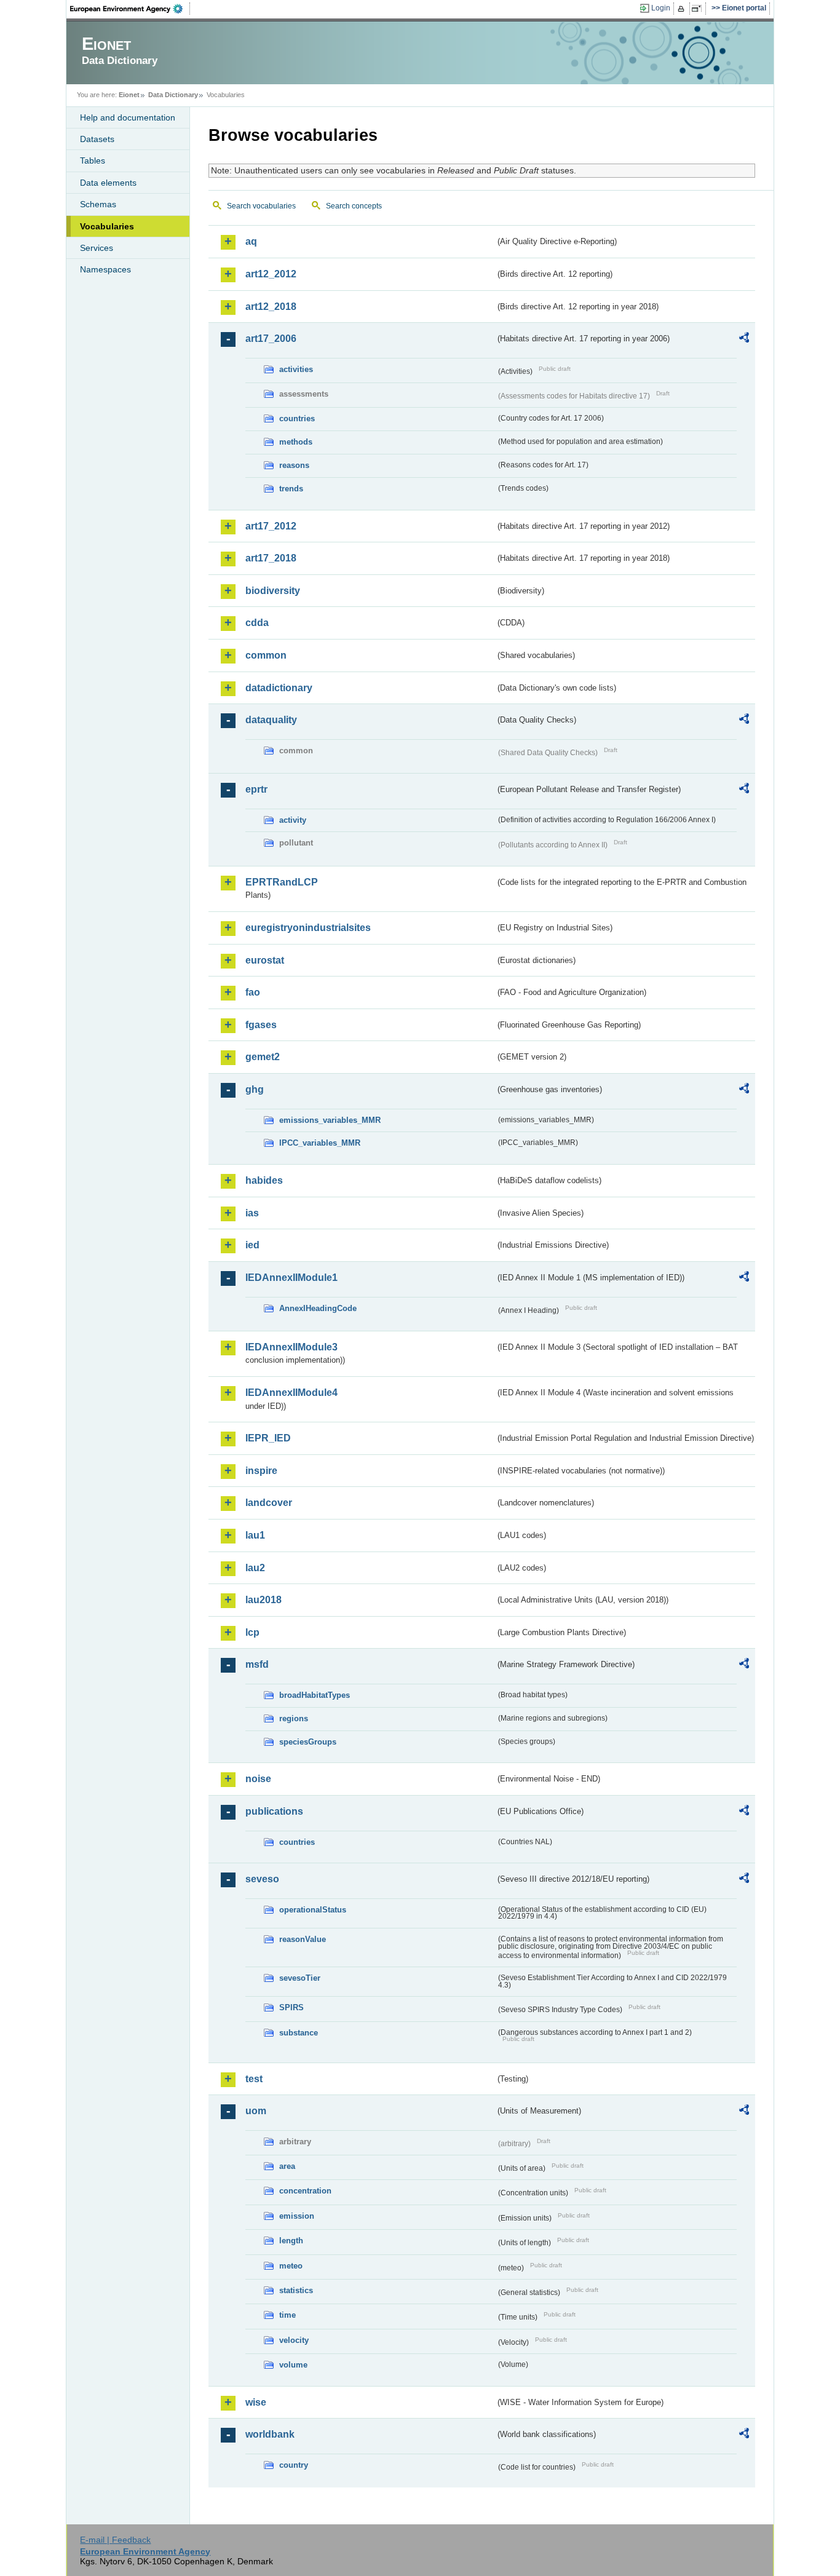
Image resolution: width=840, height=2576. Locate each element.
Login (661, 8)
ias (252, 1213)
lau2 (255, 1568)
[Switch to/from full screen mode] (699, 9)
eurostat (265, 960)
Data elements (108, 183)
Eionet (129, 95)
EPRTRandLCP (282, 882)
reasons (294, 465)
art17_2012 (271, 526)
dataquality (271, 720)
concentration (305, 2191)
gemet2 (263, 1057)
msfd (257, 1664)
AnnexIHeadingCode (318, 1308)
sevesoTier (300, 1978)
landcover (269, 1503)
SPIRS (291, 2007)
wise (256, 2402)
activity (293, 820)
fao (253, 992)
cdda (257, 623)
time (287, 2315)
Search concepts (354, 206)
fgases (261, 1025)
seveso (262, 1879)
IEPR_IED (268, 1438)
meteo (291, 2266)
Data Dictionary (173, 95)
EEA (130, 9)
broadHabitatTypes (315, 1695)
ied (252, 1245)
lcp (252, 1632)
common (266, 655)
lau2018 (263, 1600)
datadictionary (279, 688)
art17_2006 (271, 339)
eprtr (256, 789)
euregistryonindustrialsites (308, 928)
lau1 (255, 1535)
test (254, 2079)
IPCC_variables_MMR (320, 1143)
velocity (294, 2340)
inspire (261, 1471)
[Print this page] (683, 9)
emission (297, 2216)
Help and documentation (128, 117)
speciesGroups (308, 1742)
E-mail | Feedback (115, 2540)
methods (296, 442)
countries (297, 418)
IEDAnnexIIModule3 (291, 1347)
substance (299, 2033)
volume (293, 2365)
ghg (255, 1089)
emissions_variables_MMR (330, 1120)
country (294, 2465)
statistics (296, 2290)
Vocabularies (107, 226)
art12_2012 (271, 274)
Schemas (98, 204)
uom (256, 2111)
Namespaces (105, 269)
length (291, 2241)
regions (294, 1718)
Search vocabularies (261, 206)
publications (274, 1811)
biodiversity (273, 591)
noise (258, 1779)
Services (97, 248)
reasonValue (303, 1939)
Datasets (97, 139)
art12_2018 (271, 307)
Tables (93, 161)
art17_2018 (271, 558)
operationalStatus (313, 1910)
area (287, 2166)
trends (291, 489)
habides (264, 1180)
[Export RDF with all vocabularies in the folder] (744, 339)
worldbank (270, 2434)
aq (251, 241)
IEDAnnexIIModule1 (291, 1278)
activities (296, 369)
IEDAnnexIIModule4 (291, 1393)
